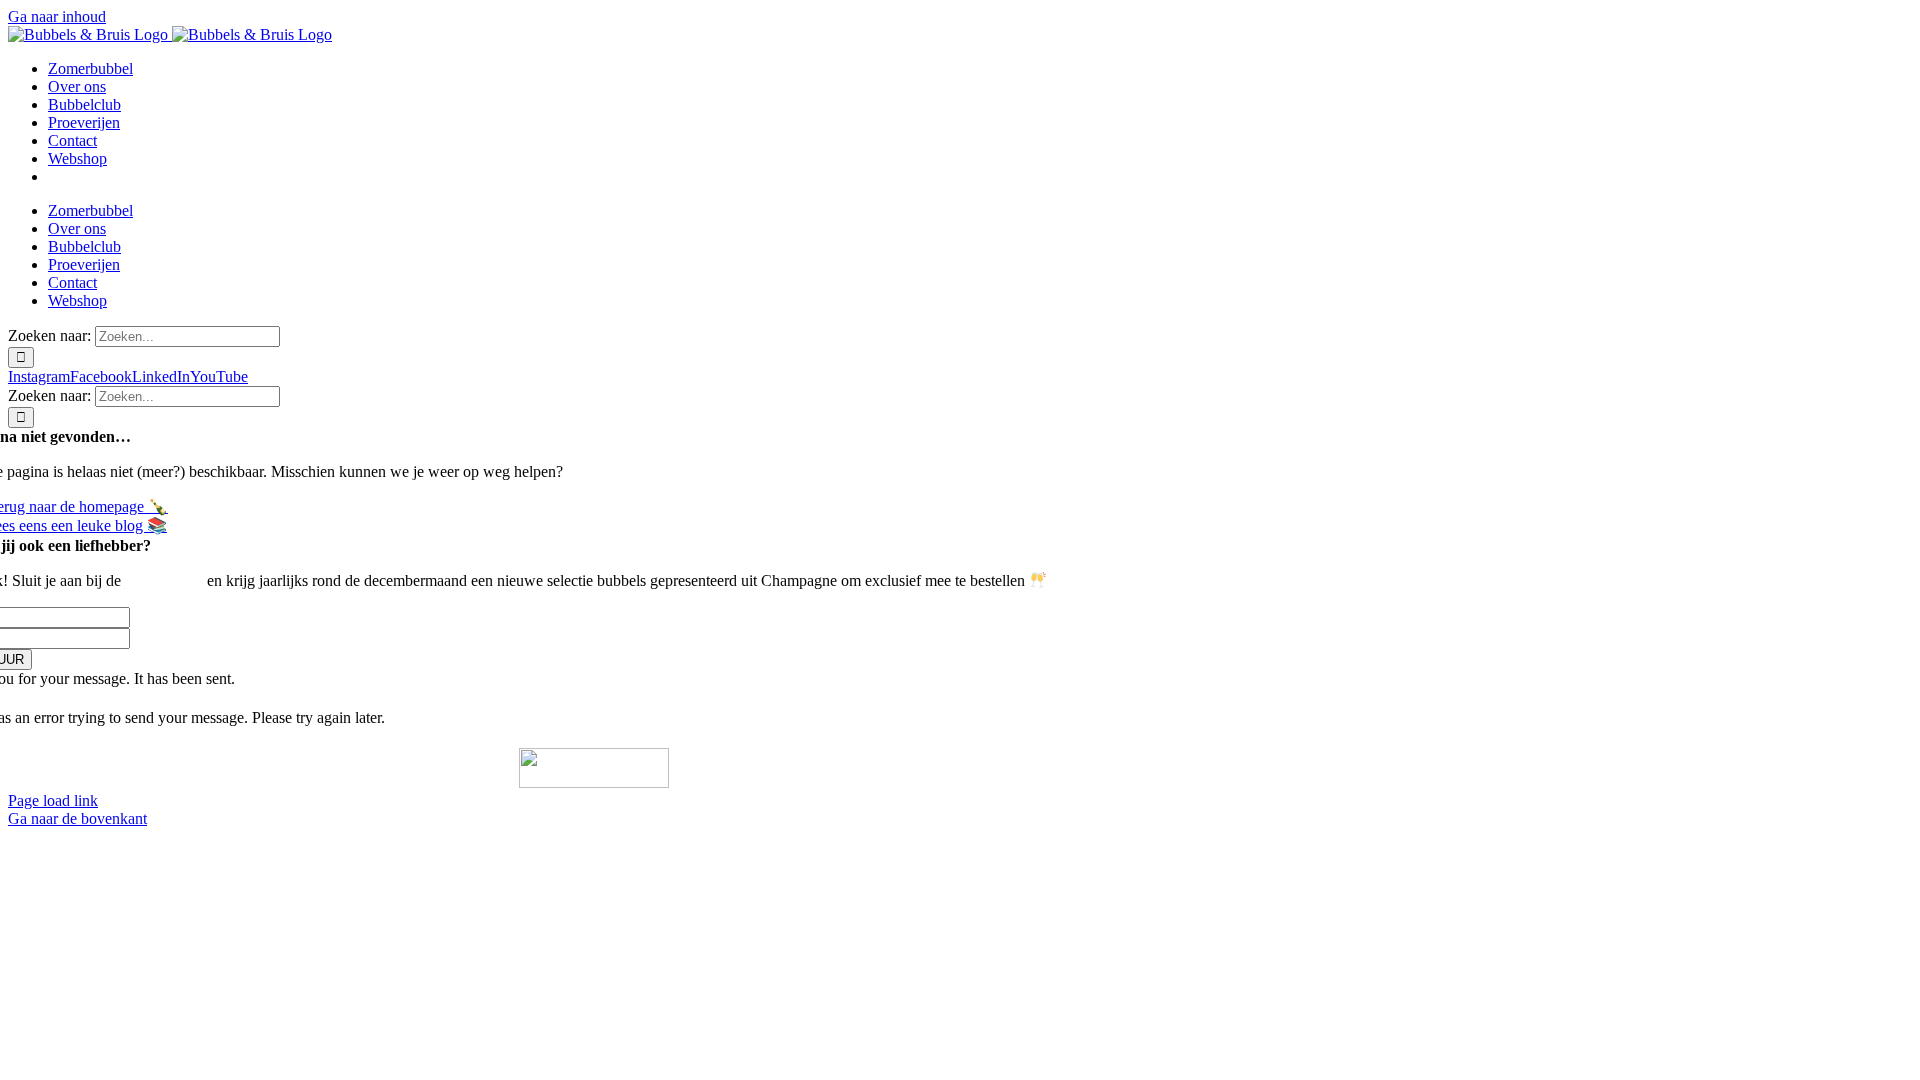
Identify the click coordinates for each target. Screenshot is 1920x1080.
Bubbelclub (164, 581)
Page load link (53, 800)
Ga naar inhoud (57, 16)
